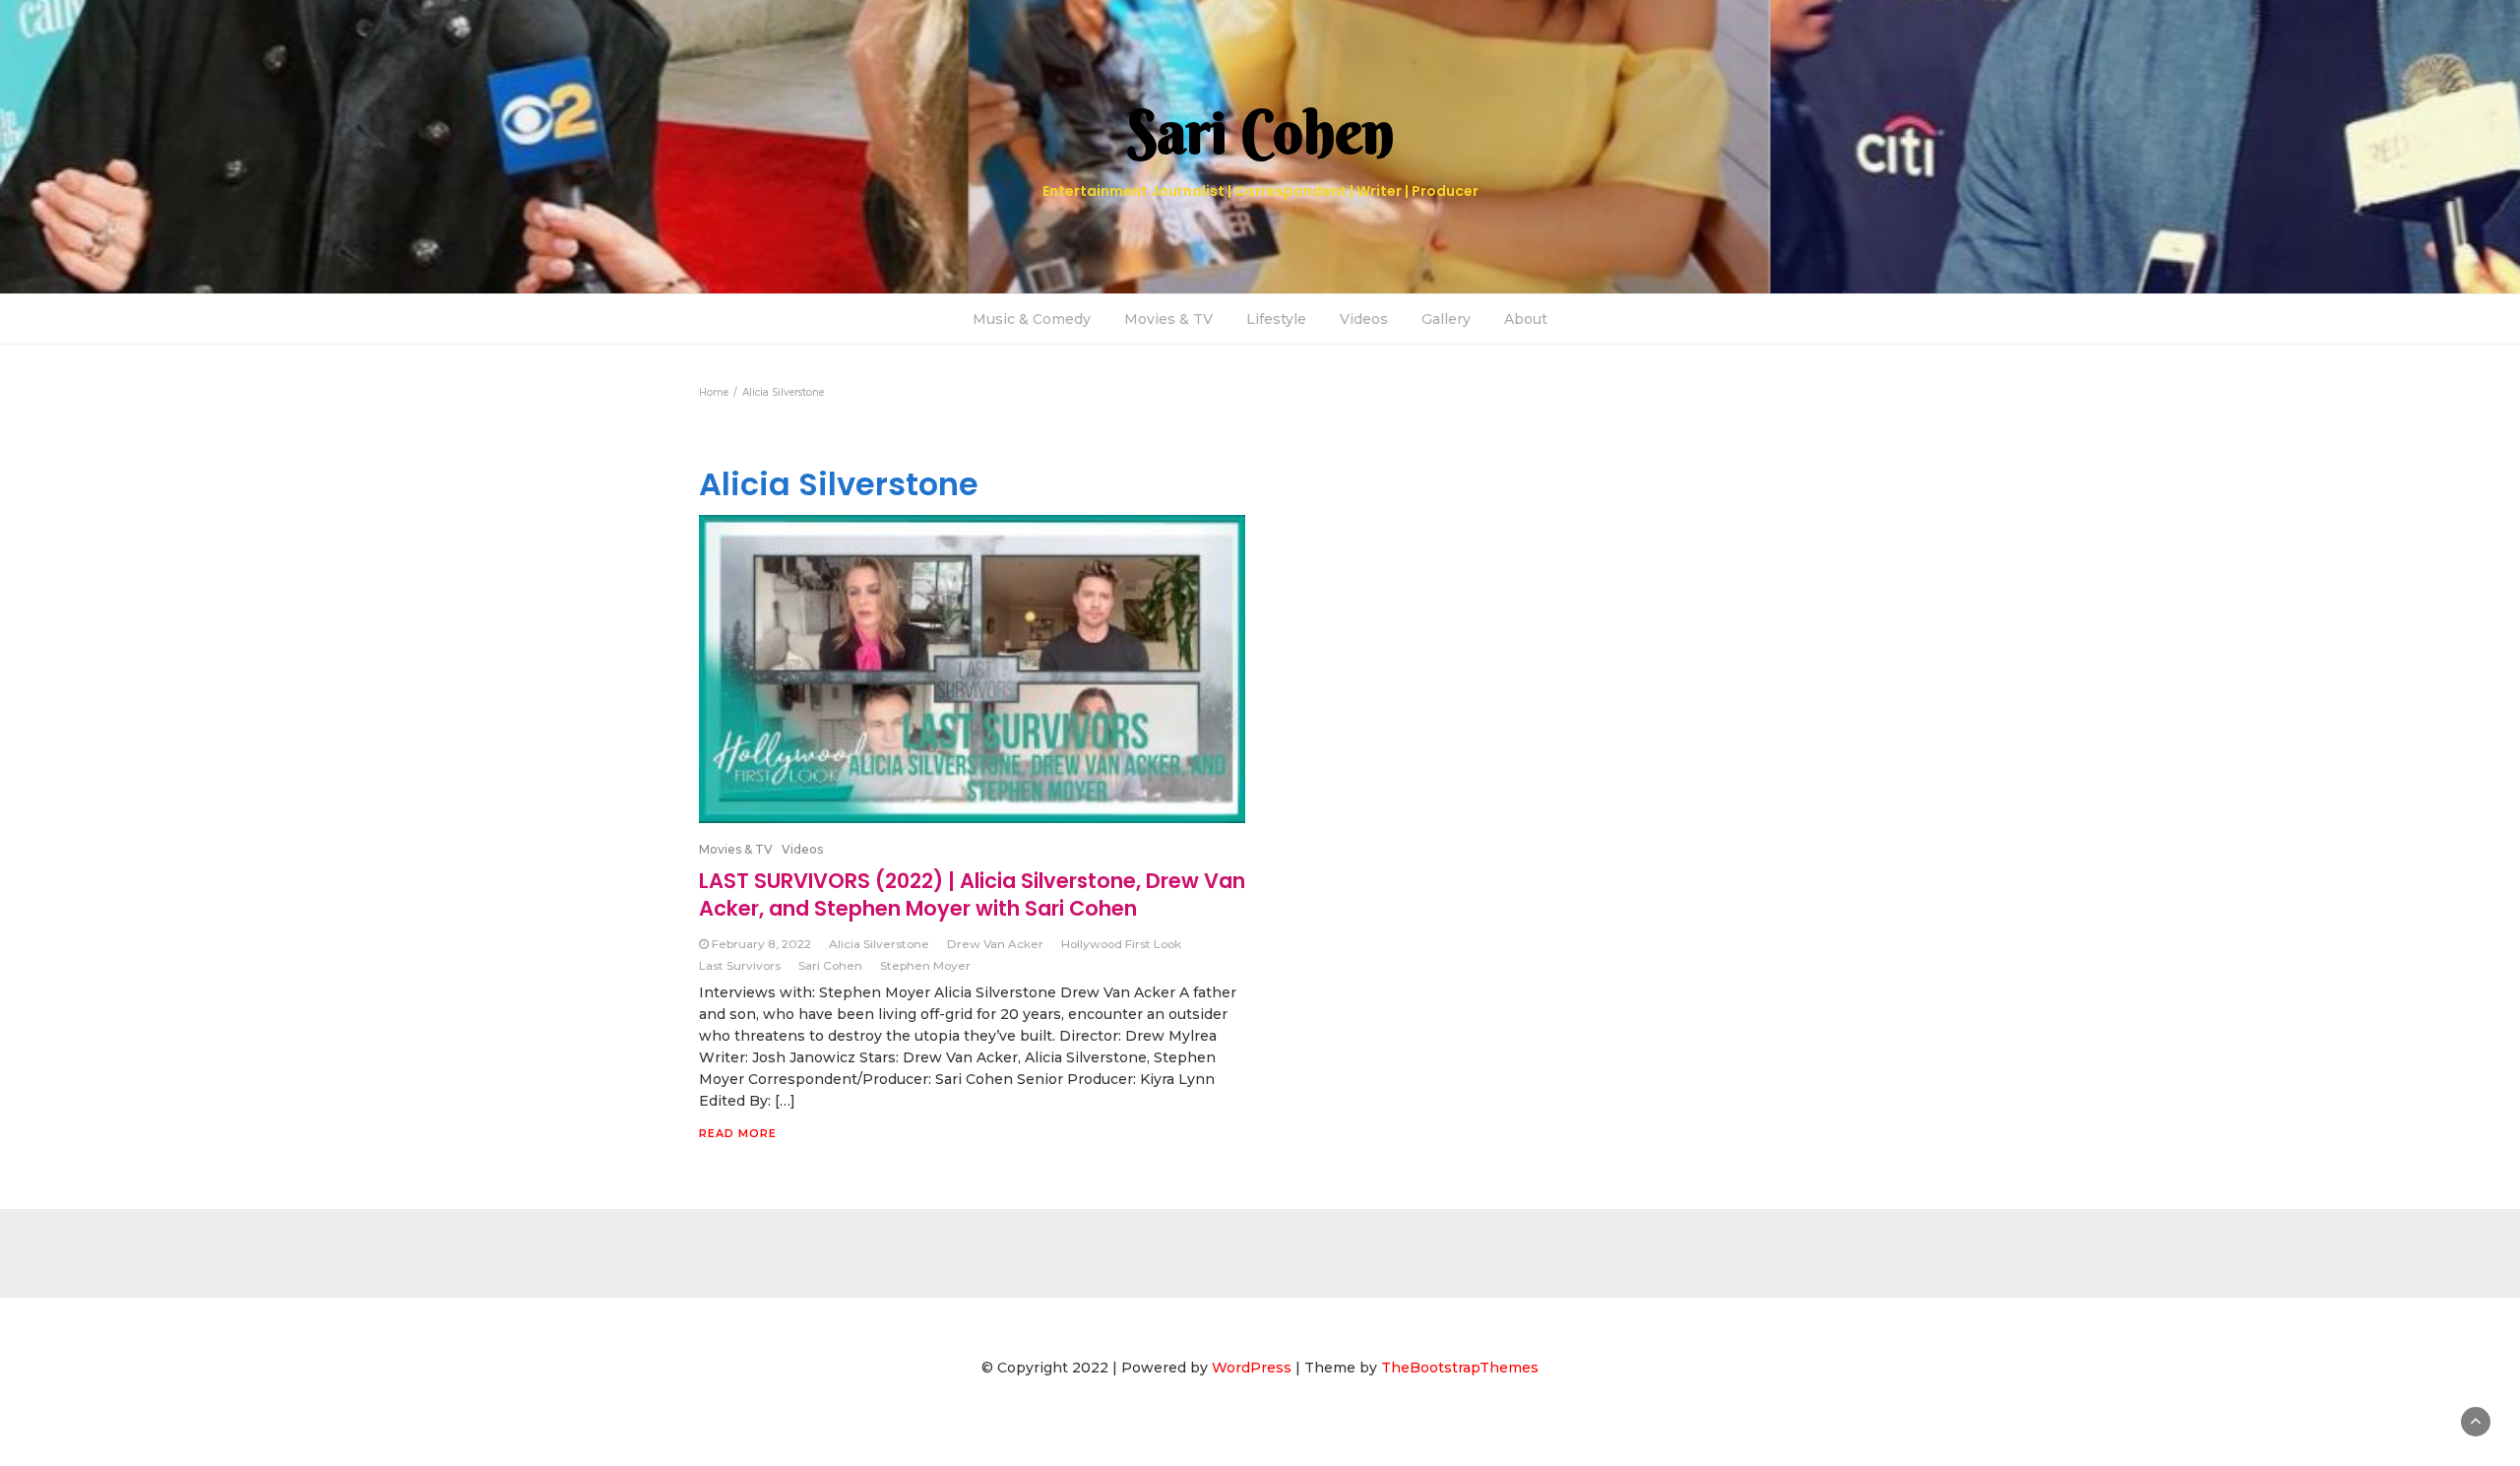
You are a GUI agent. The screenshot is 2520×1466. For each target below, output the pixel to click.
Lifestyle (1276, 319)
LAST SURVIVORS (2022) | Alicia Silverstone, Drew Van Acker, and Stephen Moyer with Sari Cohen (972, 894)
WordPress (1252, 1368)
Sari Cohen (830, 965)
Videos (1364, 319)
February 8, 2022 (761, 944)
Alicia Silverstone (879, 944)
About (1526, 319)
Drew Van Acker (995, 944)
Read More (738, 1133)
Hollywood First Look (1121, 944)
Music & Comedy (1032, 319)
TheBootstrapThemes (1460, 1368)
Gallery (1446, 319)
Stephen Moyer (925, 965)
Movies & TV (1168, 319)
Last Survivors (740, 965)
